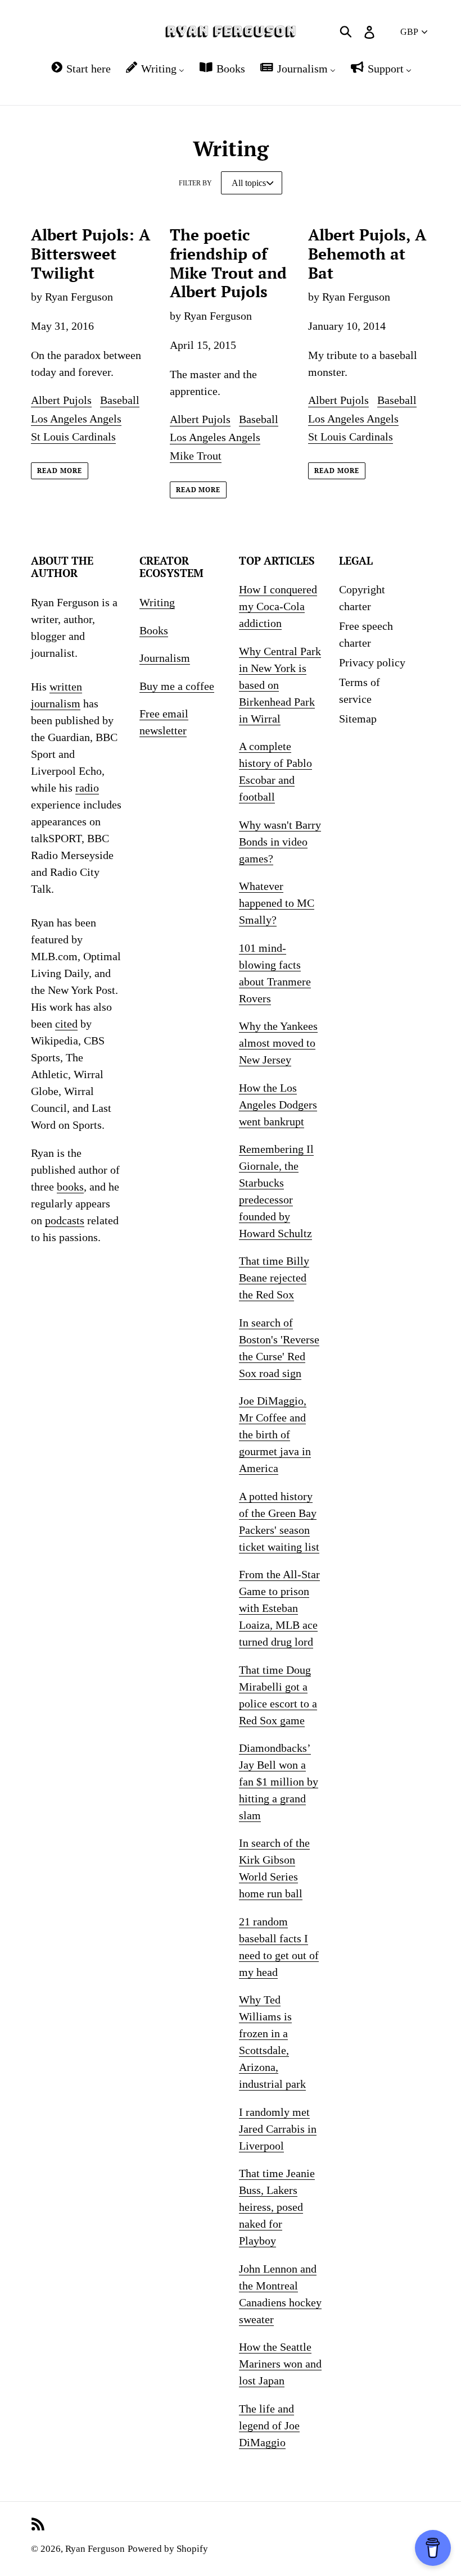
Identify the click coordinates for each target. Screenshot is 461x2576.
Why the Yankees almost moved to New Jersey (278, 1043)
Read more (60, 471)
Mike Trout (196, 456)
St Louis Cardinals (73, 437)
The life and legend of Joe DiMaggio (269, 2425)
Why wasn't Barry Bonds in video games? (280, 842)
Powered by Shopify (168, 2549)
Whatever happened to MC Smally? (277, 903)
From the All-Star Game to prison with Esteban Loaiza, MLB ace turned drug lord (279, 1608)
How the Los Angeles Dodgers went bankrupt (278, 1105)
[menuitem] (80, 69)
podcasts (65, 1220)
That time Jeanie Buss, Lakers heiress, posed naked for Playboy (277, 2207)
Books (154, 630)
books (70, 1187)
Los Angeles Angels (76, 419)
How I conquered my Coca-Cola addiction (278, 606)
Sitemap (358, 719)
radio (87, 788)
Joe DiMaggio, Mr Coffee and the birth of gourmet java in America (275, 1434)
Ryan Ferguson (95, 2549)
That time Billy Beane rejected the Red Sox (274, 1278)
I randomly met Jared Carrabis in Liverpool (278, 2129)
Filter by (195, 183)
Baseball (120, 400)
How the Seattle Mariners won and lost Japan (280, 2364)
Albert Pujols (61, 400)
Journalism (165, 658)
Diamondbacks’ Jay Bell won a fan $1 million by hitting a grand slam (279, 1782)
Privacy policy (372, 662)
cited (66, 1024)
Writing (157, 602)
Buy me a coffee (177, 686)
